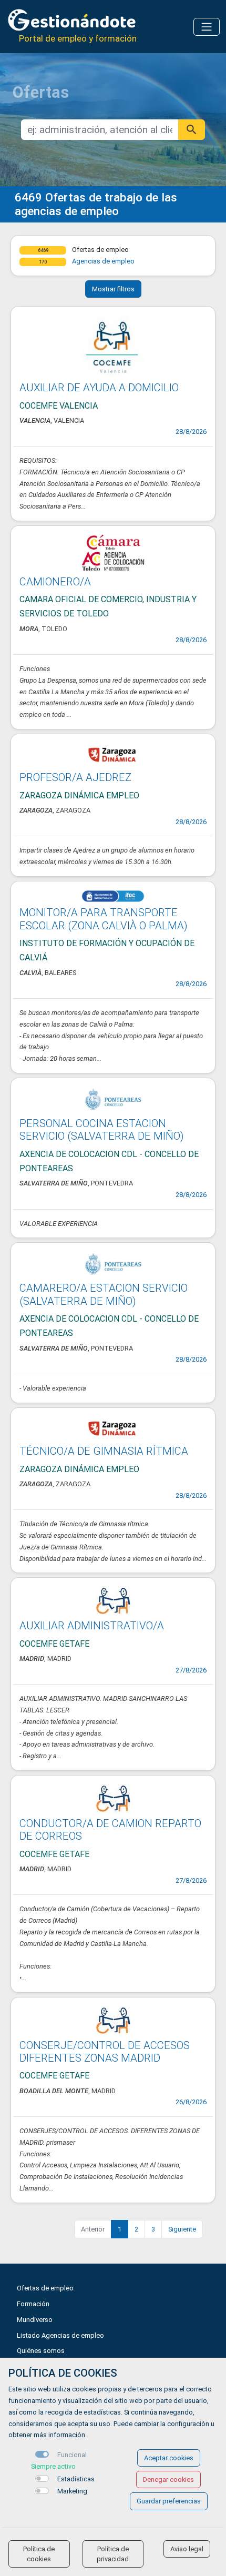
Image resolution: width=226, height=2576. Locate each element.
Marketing (72, 2491)
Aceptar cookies (169, 2458)
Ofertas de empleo (45, 2288)
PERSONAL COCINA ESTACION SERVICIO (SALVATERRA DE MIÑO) (102, 1130)
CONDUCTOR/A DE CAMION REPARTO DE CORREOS (110, 1830)
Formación (33, 2304)
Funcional (72, 2455)
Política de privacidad (113, 2554)
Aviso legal (187, 2549)
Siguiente (182, 2229)
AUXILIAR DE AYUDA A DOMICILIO (99, 388)
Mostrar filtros (113, 289)
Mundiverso (35, 2320)
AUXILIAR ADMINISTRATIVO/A (92, 1626)
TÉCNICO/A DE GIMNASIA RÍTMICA (104, 1451)
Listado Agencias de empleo (60, 2335)
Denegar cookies (168, 2479)
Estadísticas (76, 2479)
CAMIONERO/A (55, 582)
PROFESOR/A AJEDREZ (75, 777)
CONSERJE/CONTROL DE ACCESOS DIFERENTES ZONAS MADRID (105, 2052)
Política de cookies (39, 2554)
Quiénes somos (41, 2351)
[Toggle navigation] (207, 27)
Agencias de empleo (103, 261)
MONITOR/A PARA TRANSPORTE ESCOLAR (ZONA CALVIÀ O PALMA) (104, 919)
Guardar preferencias (169, 2501)
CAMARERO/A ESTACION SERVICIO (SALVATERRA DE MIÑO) (104, 1294)
